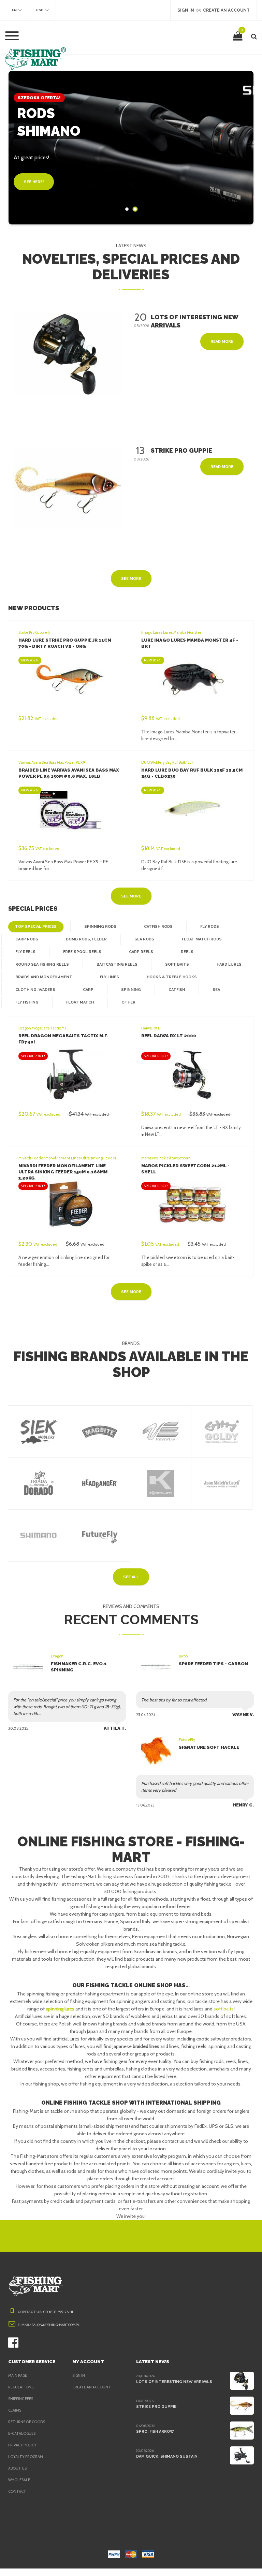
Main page (18, 2375)
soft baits (224, 2009)
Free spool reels (82, 952)
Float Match (80, 1002)
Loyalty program (26, 2457)
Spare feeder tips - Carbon (213, 1664)
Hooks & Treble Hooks (172, 977)
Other (128, 1002)
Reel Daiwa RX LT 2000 (169, 1036)
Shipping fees (21, 2399)
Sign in (79, 2375)
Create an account (92, 2387)
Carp (88, 990)
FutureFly (187, 1740)
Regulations (21, 2387)
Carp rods (27, 939)
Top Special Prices (36, 927)
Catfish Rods (158, 927)
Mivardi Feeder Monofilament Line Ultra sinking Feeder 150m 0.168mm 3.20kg (63, 1172)
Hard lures (229, 964)
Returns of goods (27, 2422)
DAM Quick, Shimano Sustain (167, 2456)
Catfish (177, 990)
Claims (15, 2410)
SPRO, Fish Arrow (155, 2432)
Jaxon (183, 1656)
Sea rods (144, 939)
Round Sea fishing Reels (42, 964)
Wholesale (19, 2480)
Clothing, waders (35, 990)
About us (17, 2468)
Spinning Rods (100, 927)
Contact (17, 2491)
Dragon (57, 1656)
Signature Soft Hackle (209, 1747)
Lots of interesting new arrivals (174, 2382)
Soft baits (177, 964)
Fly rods (210, 927)
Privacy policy (22, 2445)
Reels (187, 952)
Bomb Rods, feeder (86, 939)
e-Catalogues (22, 2433)
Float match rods (202, 939)
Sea (216, 990)
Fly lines (110, 977)
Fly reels (25, 952)
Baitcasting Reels (117, 964)
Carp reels (141, 952)
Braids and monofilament (44, 977)
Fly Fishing (27, 1002)
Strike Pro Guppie (156, 2407)
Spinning (131, 990)
